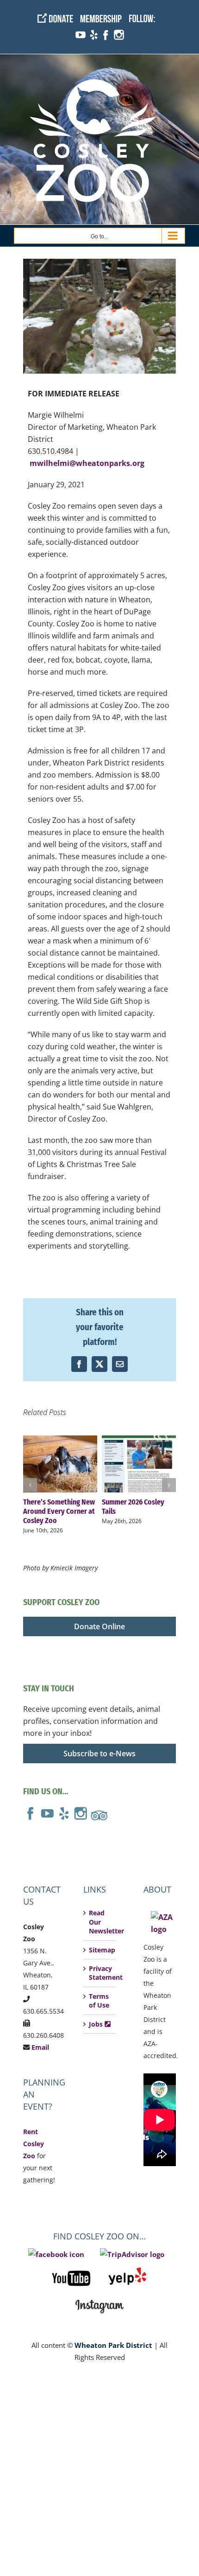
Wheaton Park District (113, 2345)
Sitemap (100, 1950)
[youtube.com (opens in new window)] (80, 30)
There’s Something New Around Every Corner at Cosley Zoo (60, 1464)
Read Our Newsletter (100, 1922)
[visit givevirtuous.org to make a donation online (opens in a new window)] (59, 13)
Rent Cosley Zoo (34, 2144)
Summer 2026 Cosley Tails (139, 1464)
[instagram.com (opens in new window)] (119, 30)
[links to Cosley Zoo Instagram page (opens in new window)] (99, 2297)
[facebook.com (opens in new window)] (105, 30)
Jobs (97, 2024)
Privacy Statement (100, 1973)
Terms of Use (99, 2001)
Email (40, 2047)
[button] (30, 1485)
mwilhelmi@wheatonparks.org (87, 463)
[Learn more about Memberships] (104, 13)
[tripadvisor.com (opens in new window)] (99, 1812)
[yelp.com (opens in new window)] (93, 30)
